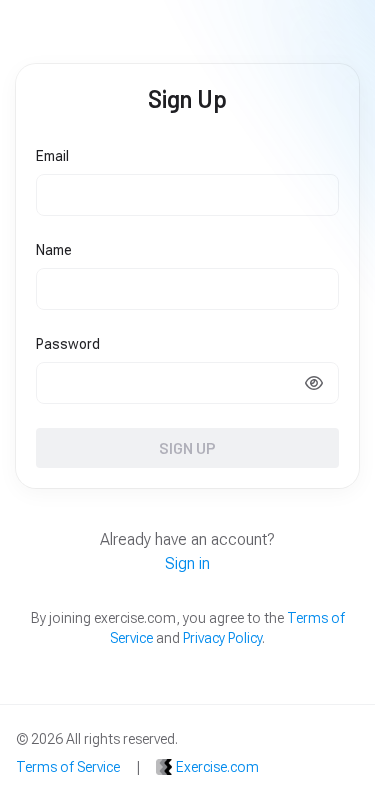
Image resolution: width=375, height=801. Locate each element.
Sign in (187, 563)
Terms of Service (68, 767)
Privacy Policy (222, 638)
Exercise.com (217, 767)
